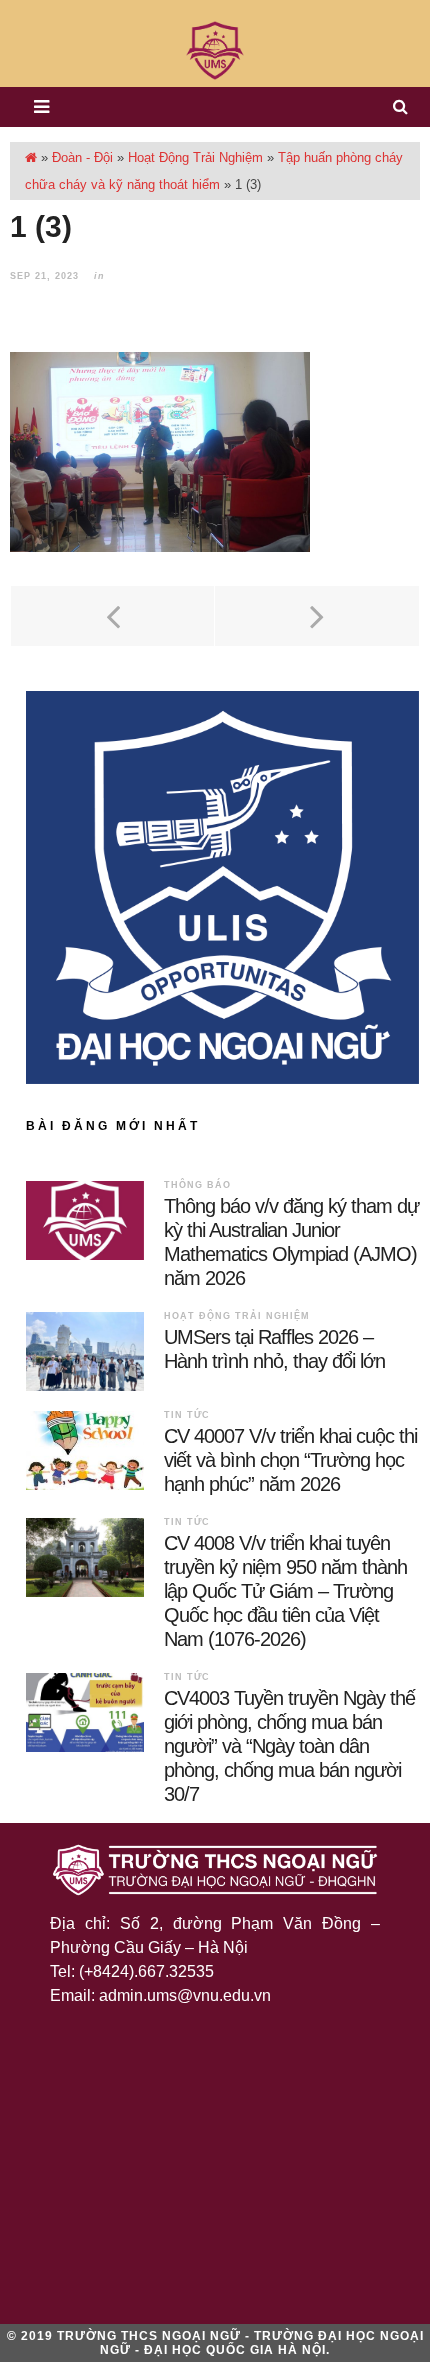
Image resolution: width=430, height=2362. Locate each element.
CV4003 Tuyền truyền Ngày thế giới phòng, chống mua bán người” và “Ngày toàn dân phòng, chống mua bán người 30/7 (289, 1746)
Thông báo (197, 1185)
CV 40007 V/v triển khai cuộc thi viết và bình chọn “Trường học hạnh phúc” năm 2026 (290, 1460)
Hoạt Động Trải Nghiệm (195, 157)
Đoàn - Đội (82, 157)
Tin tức (187, 1415)
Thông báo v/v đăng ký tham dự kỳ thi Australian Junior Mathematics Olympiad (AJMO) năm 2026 (291, 1242)
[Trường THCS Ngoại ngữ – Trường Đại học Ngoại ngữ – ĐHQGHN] (215, 50)
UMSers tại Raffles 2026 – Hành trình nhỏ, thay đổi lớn (274, 1349)
